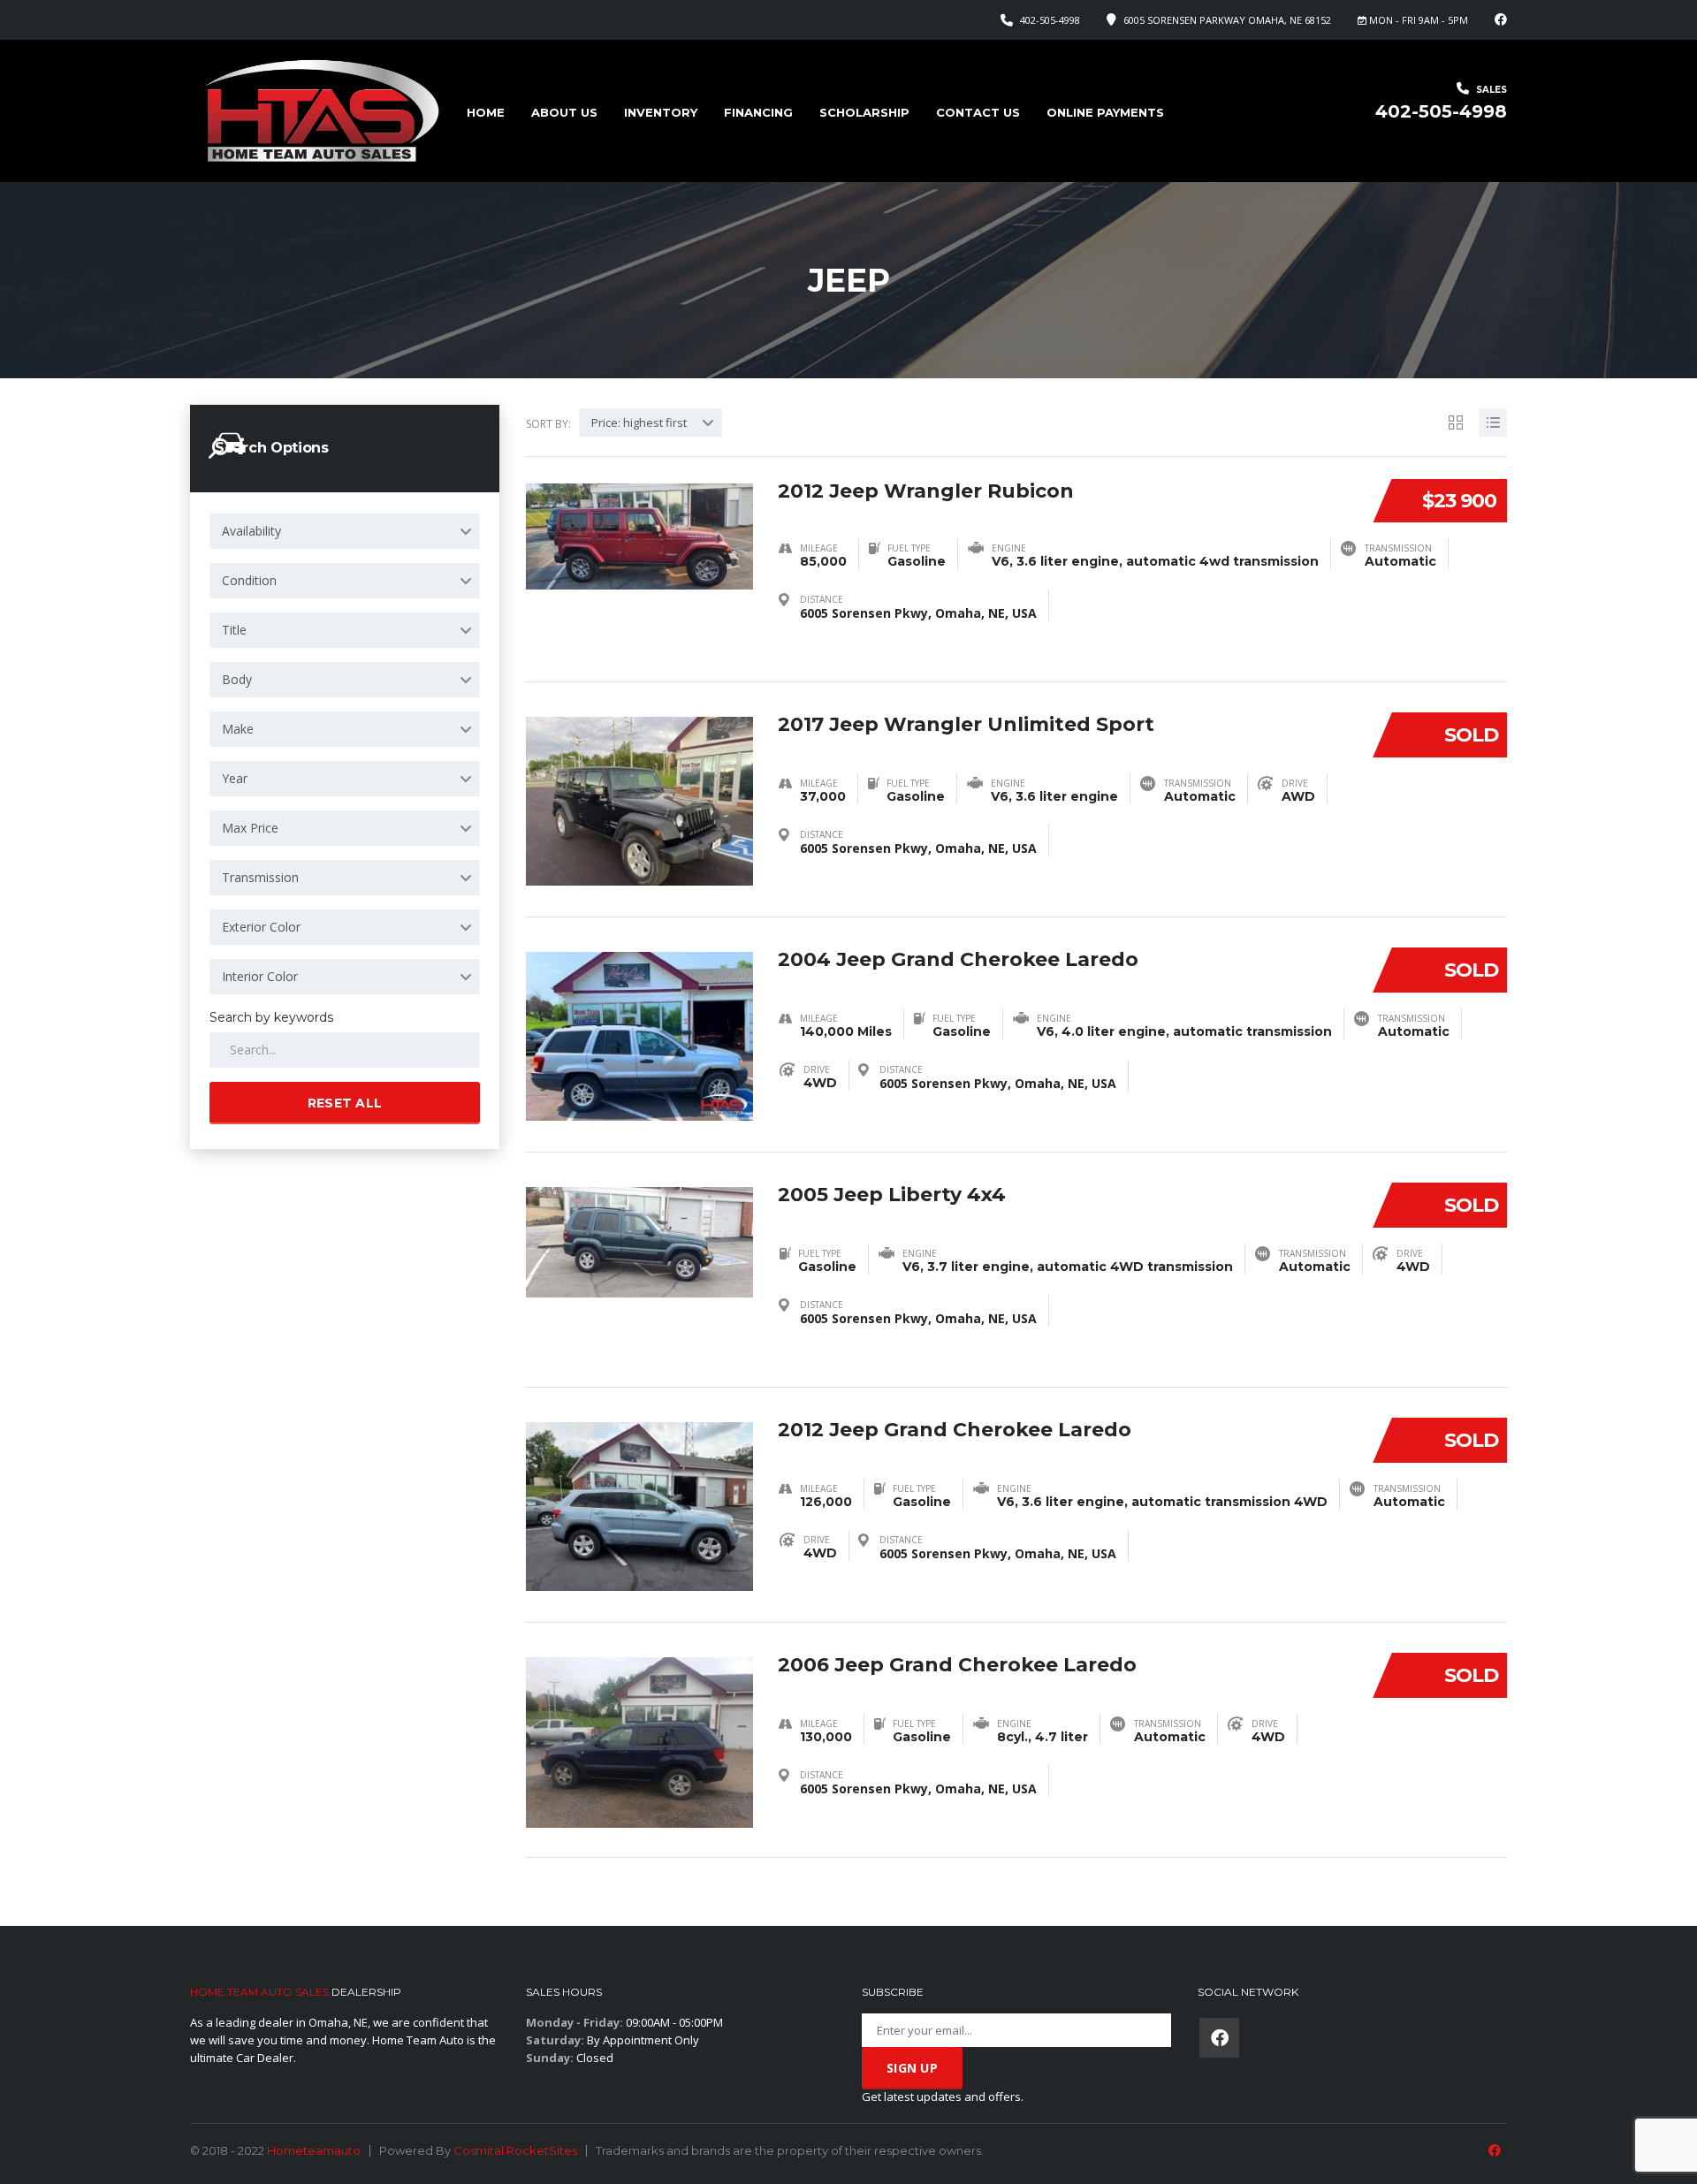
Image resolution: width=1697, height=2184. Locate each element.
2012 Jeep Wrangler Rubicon (926, 491)
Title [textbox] (234, 630)
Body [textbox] (237, 679)
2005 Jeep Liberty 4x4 (892, 1195)
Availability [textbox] (251, 531)
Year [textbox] (235, 778)
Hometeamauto (314, 2150)
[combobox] (345, 531)
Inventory (661, 112)
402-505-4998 (1050, 20)
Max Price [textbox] (250, 828)
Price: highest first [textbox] (639, 422)
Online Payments (1105, 112)
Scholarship (864, 112)
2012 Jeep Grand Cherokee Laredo (955, 1430)
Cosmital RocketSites (515, 2150)
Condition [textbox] (249, 580)
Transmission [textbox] (260, 877)
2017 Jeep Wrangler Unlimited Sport (966, 724)
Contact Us (978, 112)
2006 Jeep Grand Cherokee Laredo (957, 1665)
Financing (758, 112)
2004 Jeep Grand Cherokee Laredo (958, 959)
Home (486, 112)
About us (564, 112)
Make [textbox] (238, 729)
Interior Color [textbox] (260, 976)
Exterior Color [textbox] (261, 927)
